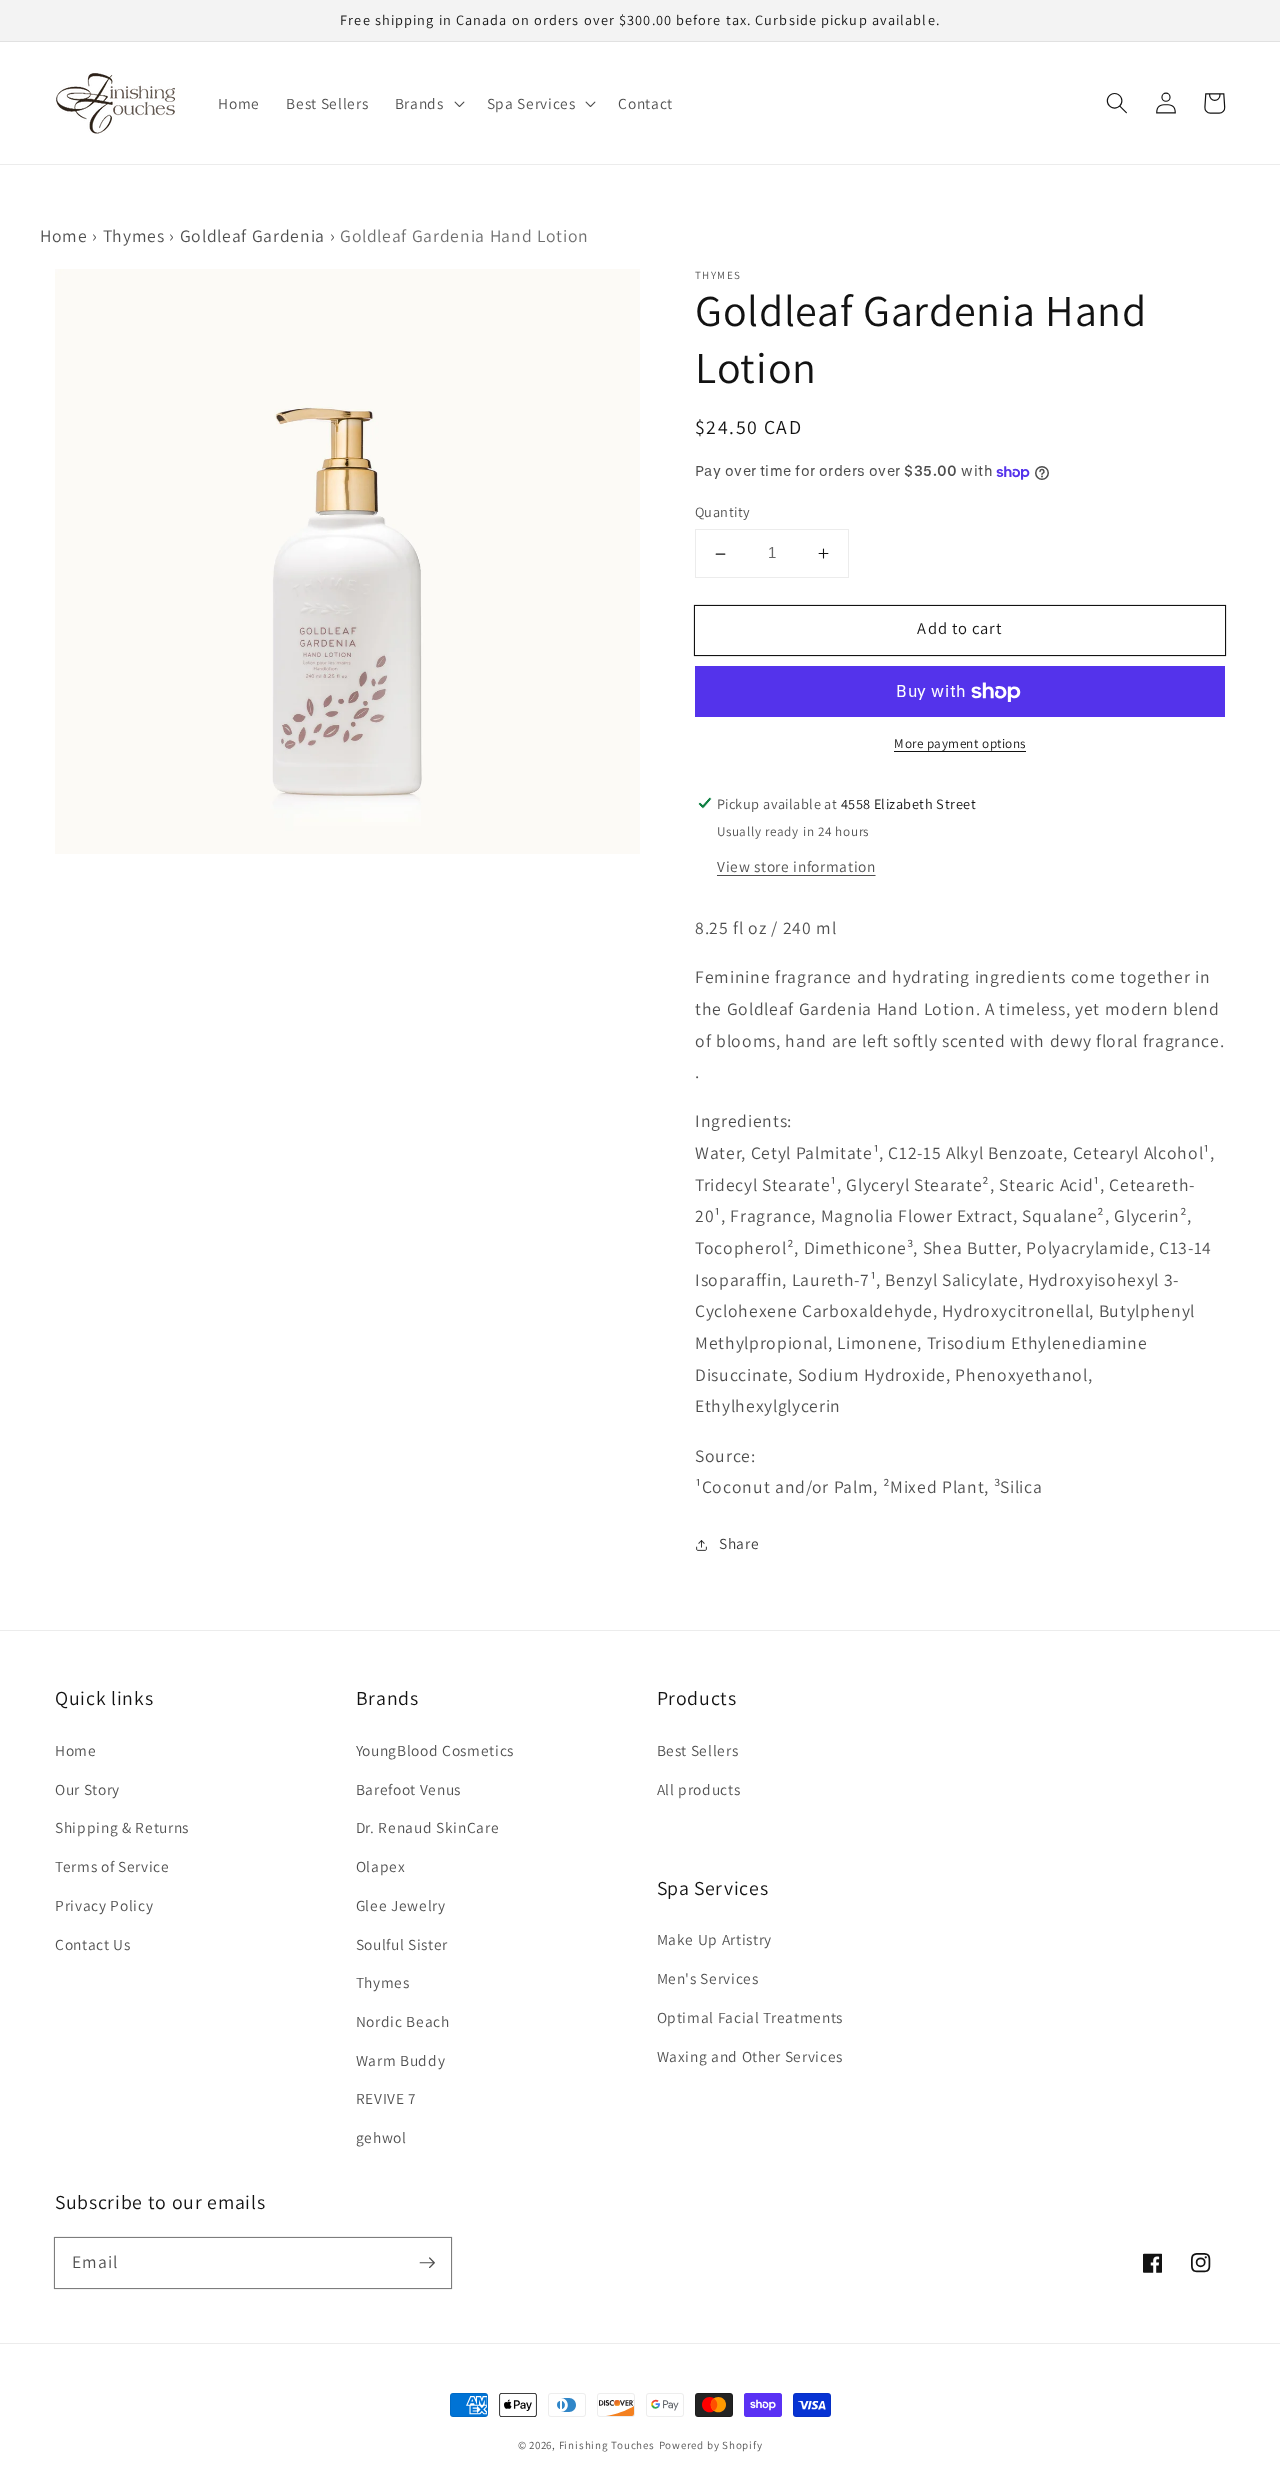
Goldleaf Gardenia (252, 235)
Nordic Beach (403, 2021)
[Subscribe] (427, 2262)
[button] (1117, 103)
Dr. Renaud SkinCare (428, 1827)
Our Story (87, 1789)
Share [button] (739, 1544)
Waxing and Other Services (750, 2056)
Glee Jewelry (401, 1905)
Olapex (381, 1866)
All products (699, 1789)
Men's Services (708, 1978)
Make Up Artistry (715, 1939)
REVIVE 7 (386, 2098)
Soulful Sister (402, 1944)
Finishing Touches (607, 2445)
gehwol (381, 2137)
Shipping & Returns (122, 1827)
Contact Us (93, 1944)
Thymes (134, 235)
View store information (796, 866)
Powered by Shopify (711, 2445)
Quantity (723, 511)
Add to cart (959, 629)
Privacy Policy (104, 1905)
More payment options (960, 744)
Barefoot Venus (408, 1789)
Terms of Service (112, 1866)
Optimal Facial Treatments (750, 2017)
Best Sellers (698, 1750)
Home (64, 235)
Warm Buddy (401, 2060)
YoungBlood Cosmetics (435, 1750)
